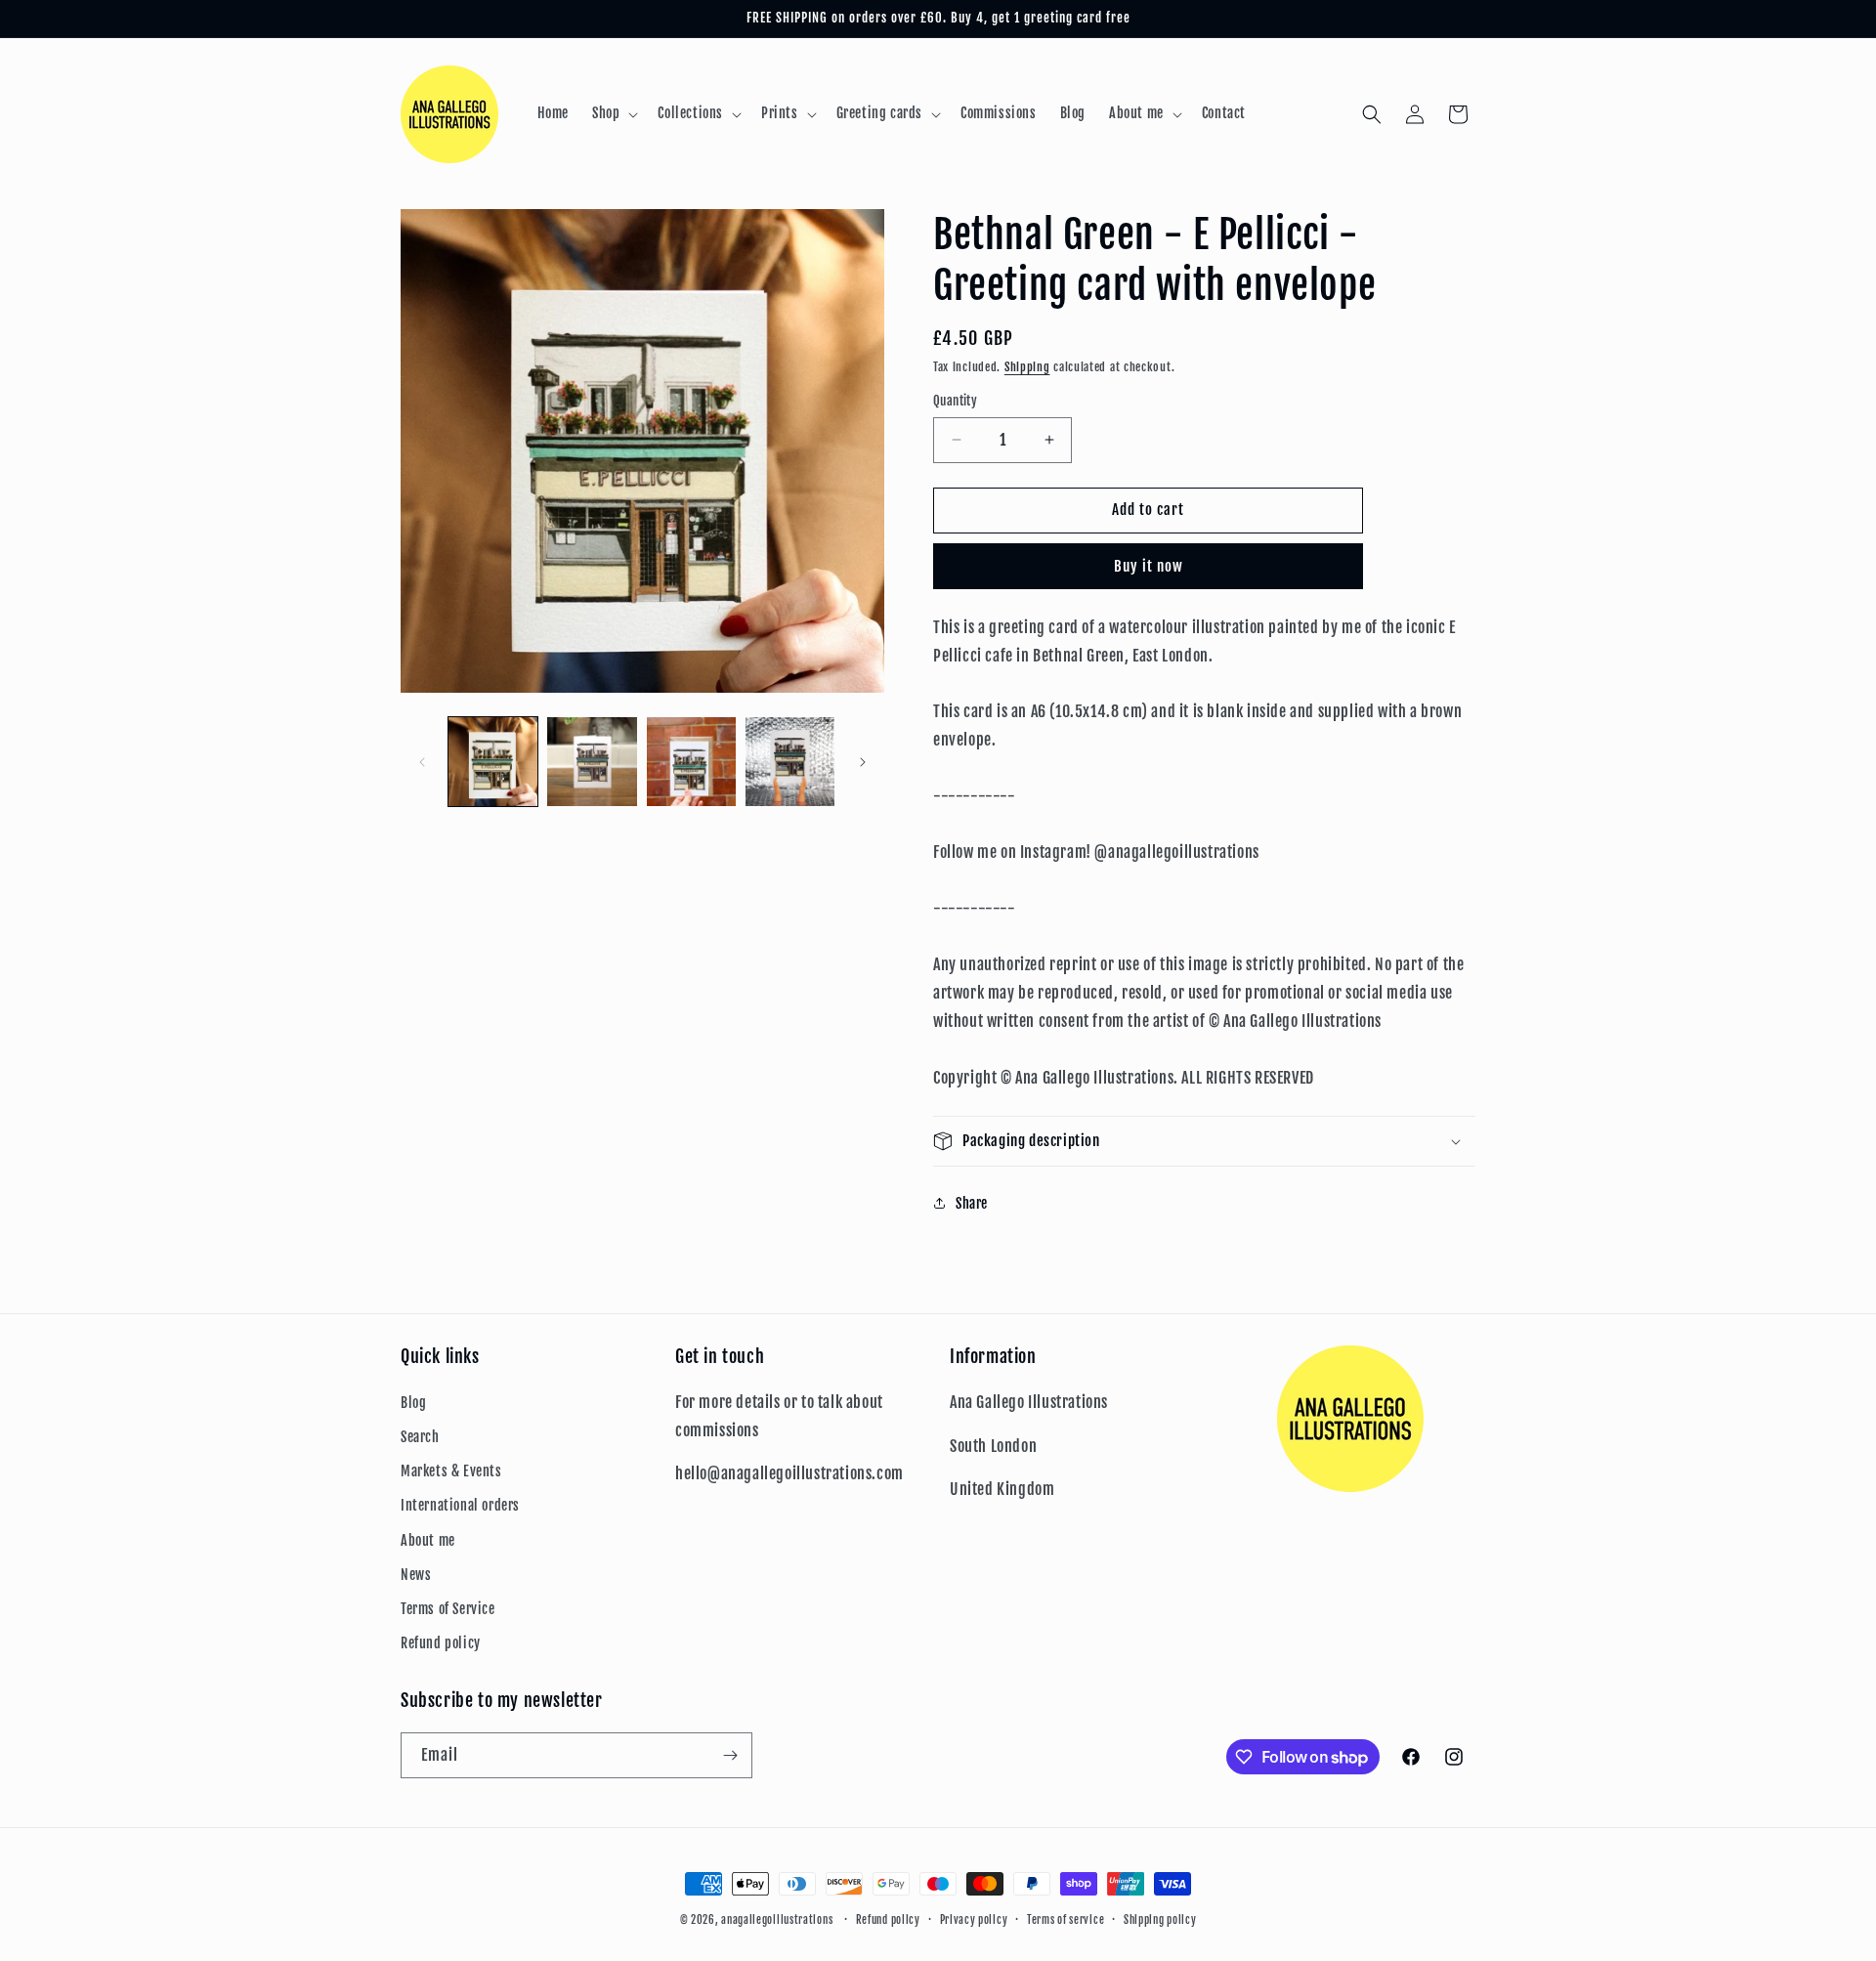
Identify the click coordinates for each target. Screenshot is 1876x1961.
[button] (613, 113)
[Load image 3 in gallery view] (691, 762)
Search (420, 1437)
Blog (413, 1403)
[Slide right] (863, 762)
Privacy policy (974, 1920)
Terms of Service (448, 1609)
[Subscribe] (730, 1755)
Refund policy (441, 1643)
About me (428, 1540)
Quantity (955, 401)
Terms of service (1066, 1920)
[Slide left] (422, 762)
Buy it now (1149, 566)
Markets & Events (451, 1471)
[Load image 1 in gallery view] (493, 762)
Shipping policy (1160, 1920)
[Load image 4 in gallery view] (790, 762)
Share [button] (972, 1203)
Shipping (1027, 367)
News (416, 1575)
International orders (460, 1505)
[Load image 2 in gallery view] (592, 762)
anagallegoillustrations (777, 1920)
